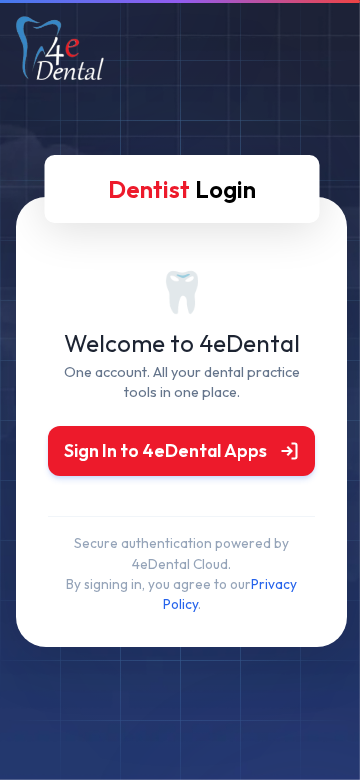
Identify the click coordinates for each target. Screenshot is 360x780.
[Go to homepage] (60, 72)
